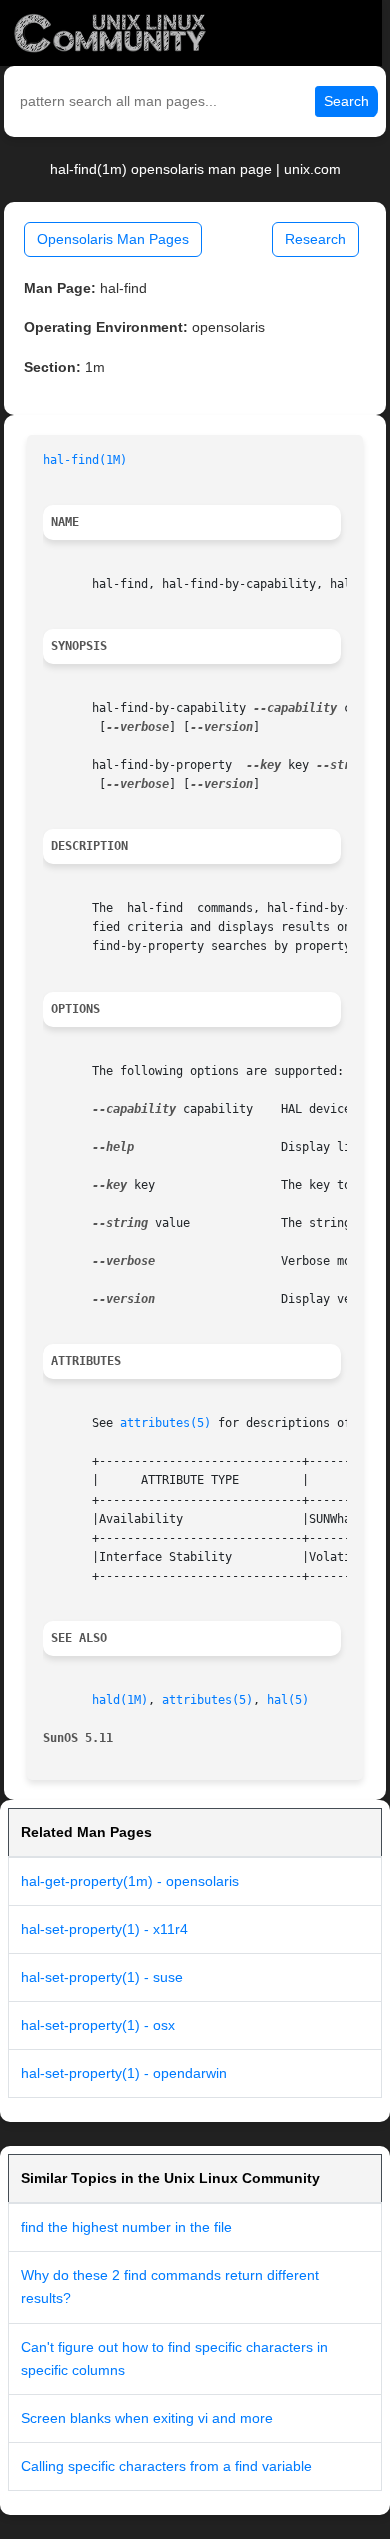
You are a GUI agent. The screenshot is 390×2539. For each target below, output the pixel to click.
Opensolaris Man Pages (113, 239)
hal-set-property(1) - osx (98, 2025)
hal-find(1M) (85, 460)
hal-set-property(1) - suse (102, 1977)
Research (315, 239)
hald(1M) (120, 1700)
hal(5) (288, 1700)
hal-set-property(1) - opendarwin (124, 2073)
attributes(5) (165, 1423)
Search (346, 101)
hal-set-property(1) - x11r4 (104, 1929)
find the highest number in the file (126, 2227)
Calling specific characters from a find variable (166, 2466)
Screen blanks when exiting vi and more (147, 2418)
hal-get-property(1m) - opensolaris (130, 1881)
